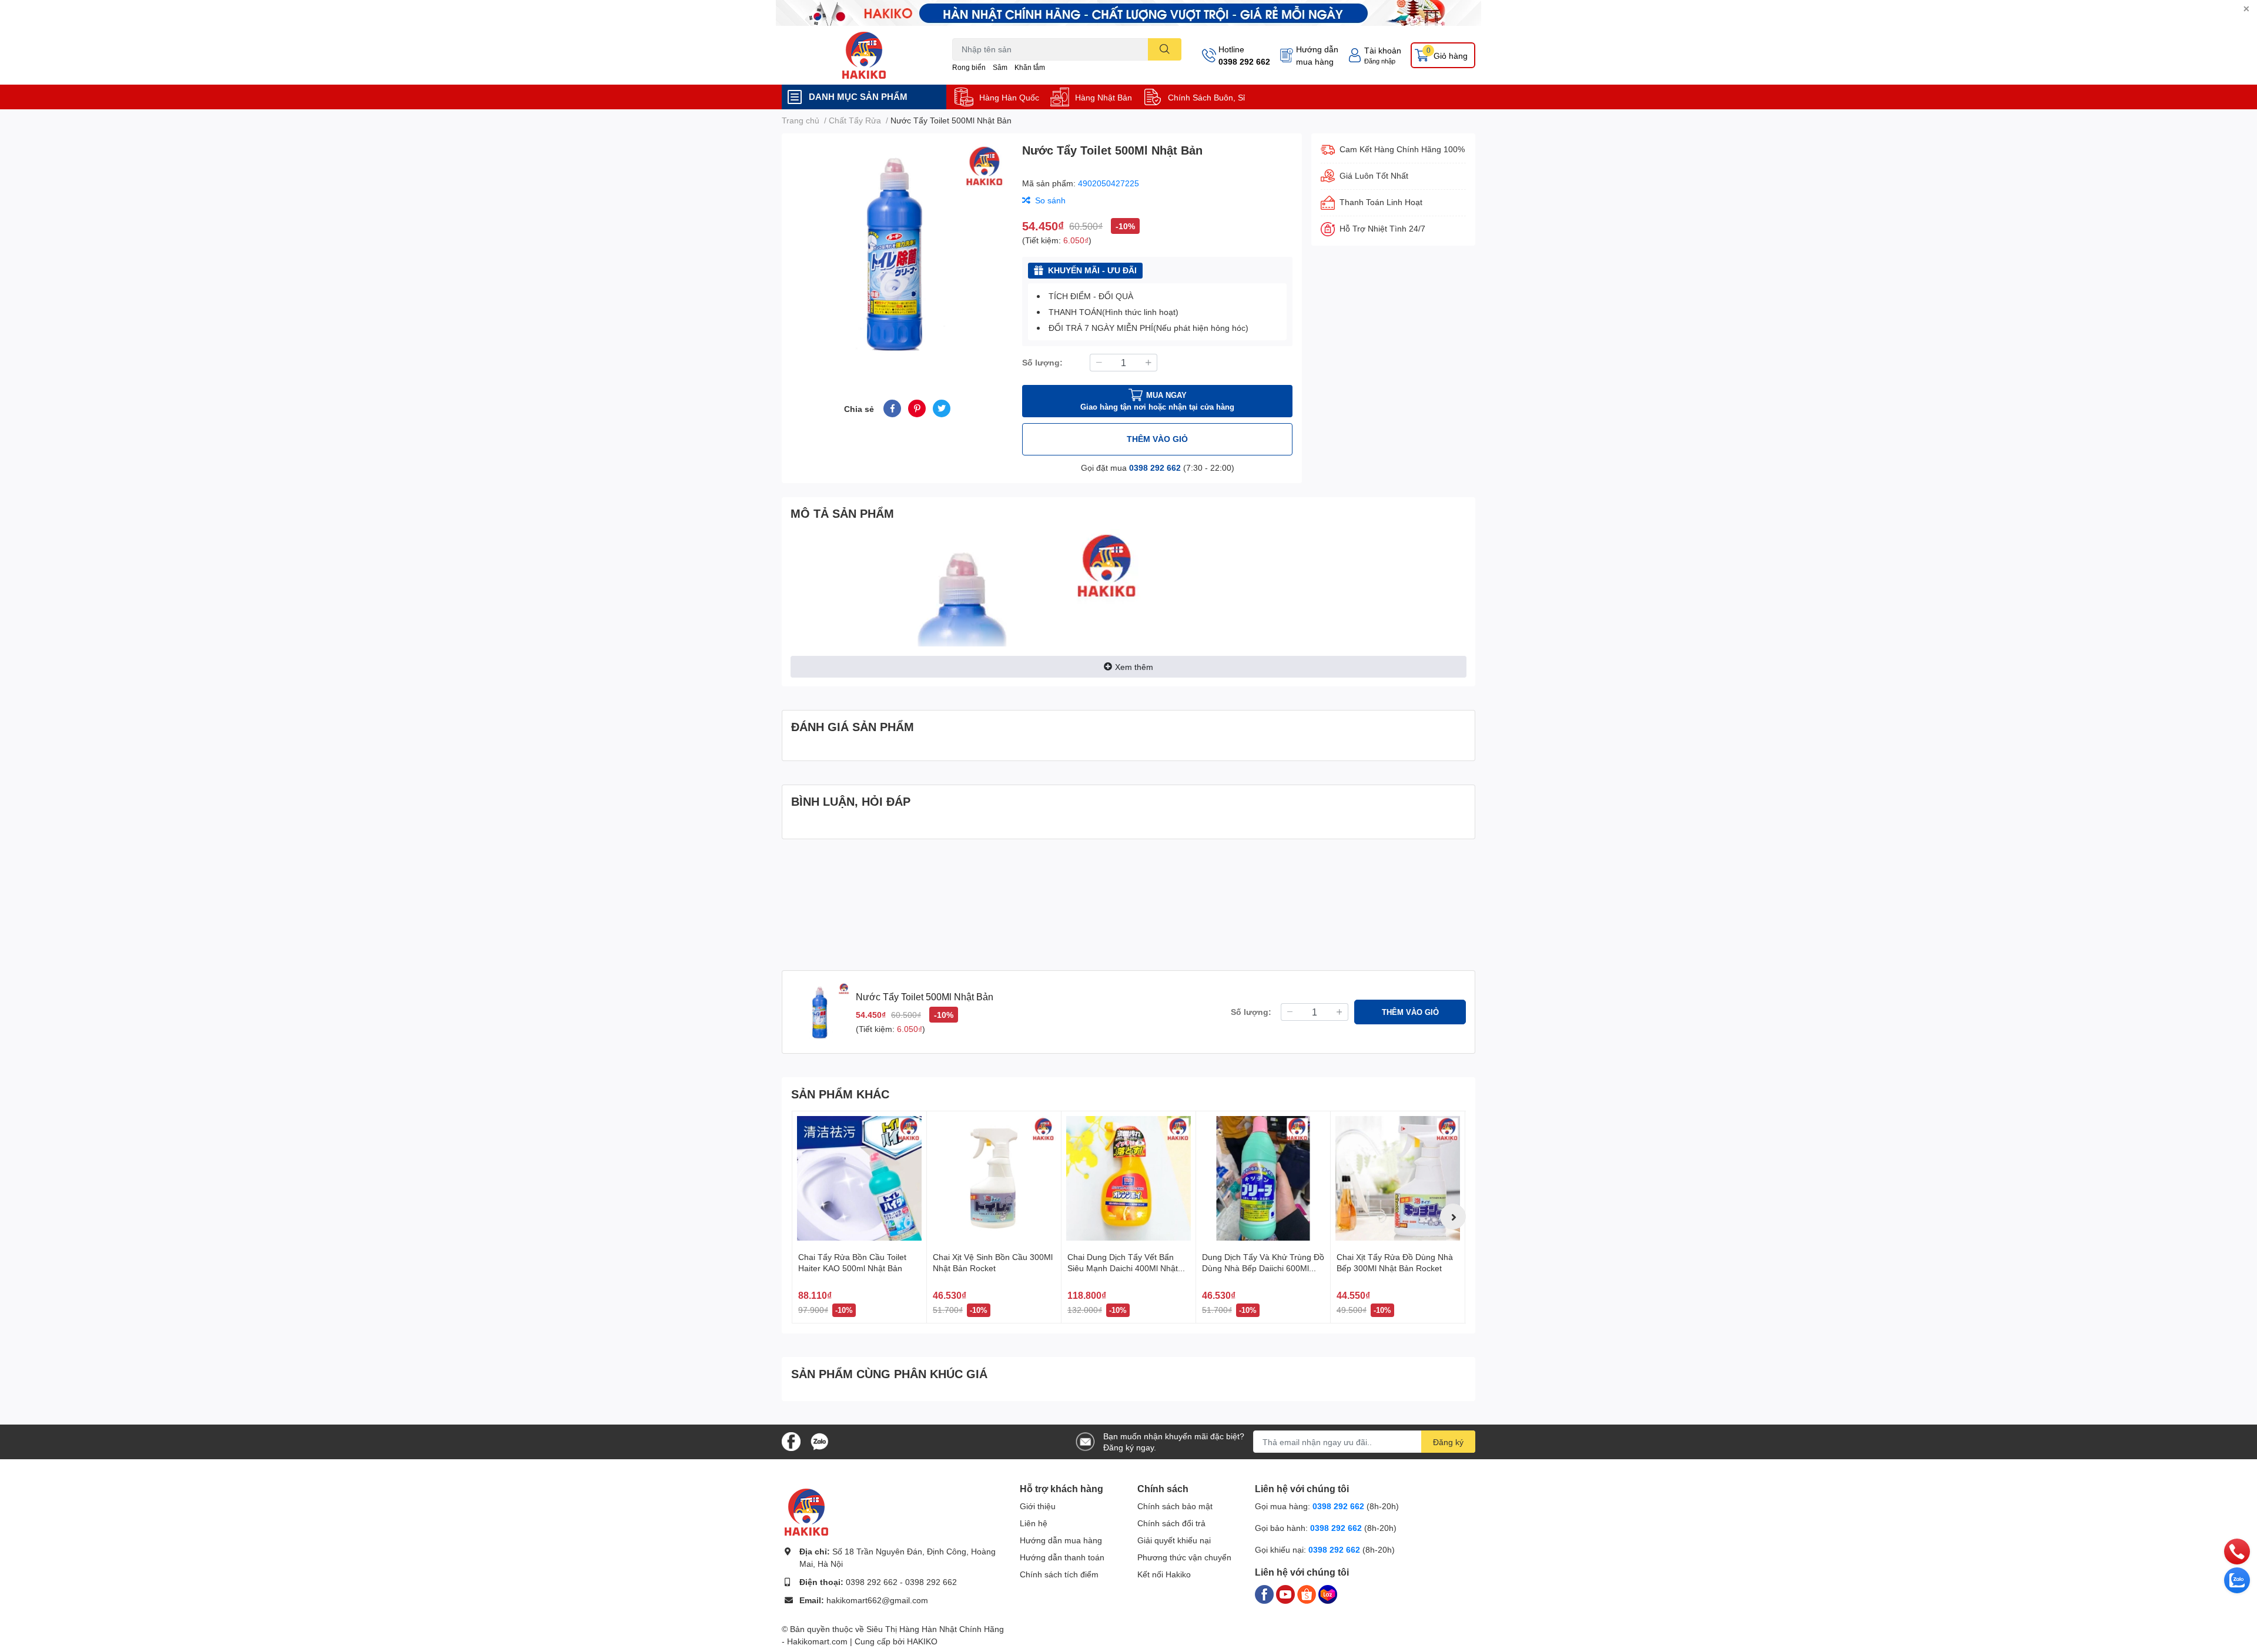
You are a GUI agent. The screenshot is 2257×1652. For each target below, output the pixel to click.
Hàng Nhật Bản (1104, 97)
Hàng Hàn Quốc (1009, 97)
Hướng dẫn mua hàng (1317, 55)
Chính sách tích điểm (1059, 1574)
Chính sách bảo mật (1175, 1506)
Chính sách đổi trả (1171, 1523)
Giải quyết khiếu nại (1174, 1540)
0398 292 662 (1244, 61)
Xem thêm (1134, 667)
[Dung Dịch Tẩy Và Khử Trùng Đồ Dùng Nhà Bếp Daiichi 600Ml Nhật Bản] (1263, 1178)
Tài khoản (1383, 50)
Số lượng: (1042, 362)
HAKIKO (922, 1641)
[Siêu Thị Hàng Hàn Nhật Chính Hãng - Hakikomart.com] (864, 55)
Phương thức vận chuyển (1184, 1557)
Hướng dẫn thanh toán (1062, 1557)
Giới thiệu (1038, 1506)
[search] (1165, 49)
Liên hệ (1034, 1523)
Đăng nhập (1380, 61)
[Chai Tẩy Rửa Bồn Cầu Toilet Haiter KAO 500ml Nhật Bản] (859, 1178)
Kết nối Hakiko (1164, 1574)
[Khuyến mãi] (1128, 13)
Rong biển (969, 67)
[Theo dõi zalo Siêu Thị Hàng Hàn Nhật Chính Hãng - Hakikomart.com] (819, 1441)
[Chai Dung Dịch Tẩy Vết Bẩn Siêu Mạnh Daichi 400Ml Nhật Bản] (1128, 1178)
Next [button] (1453, 1217)
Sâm (1000, 67)
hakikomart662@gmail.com (877, 1600)
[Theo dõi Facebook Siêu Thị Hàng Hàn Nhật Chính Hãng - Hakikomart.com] (791, 1441)
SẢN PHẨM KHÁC (840, 1094)
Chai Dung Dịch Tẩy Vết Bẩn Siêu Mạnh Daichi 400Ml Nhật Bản (1123, 1268)
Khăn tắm (1030, 67)
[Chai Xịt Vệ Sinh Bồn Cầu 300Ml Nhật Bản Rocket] (994, 1178)
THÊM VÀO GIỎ (1157, 439)
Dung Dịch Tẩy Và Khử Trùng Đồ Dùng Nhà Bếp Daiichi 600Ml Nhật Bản (1263, 1268)
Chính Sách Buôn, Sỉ (1206, 97)
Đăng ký (1448, 1442)
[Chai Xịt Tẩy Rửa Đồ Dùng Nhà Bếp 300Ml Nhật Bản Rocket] (1398, 1178)
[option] (897, 252)
